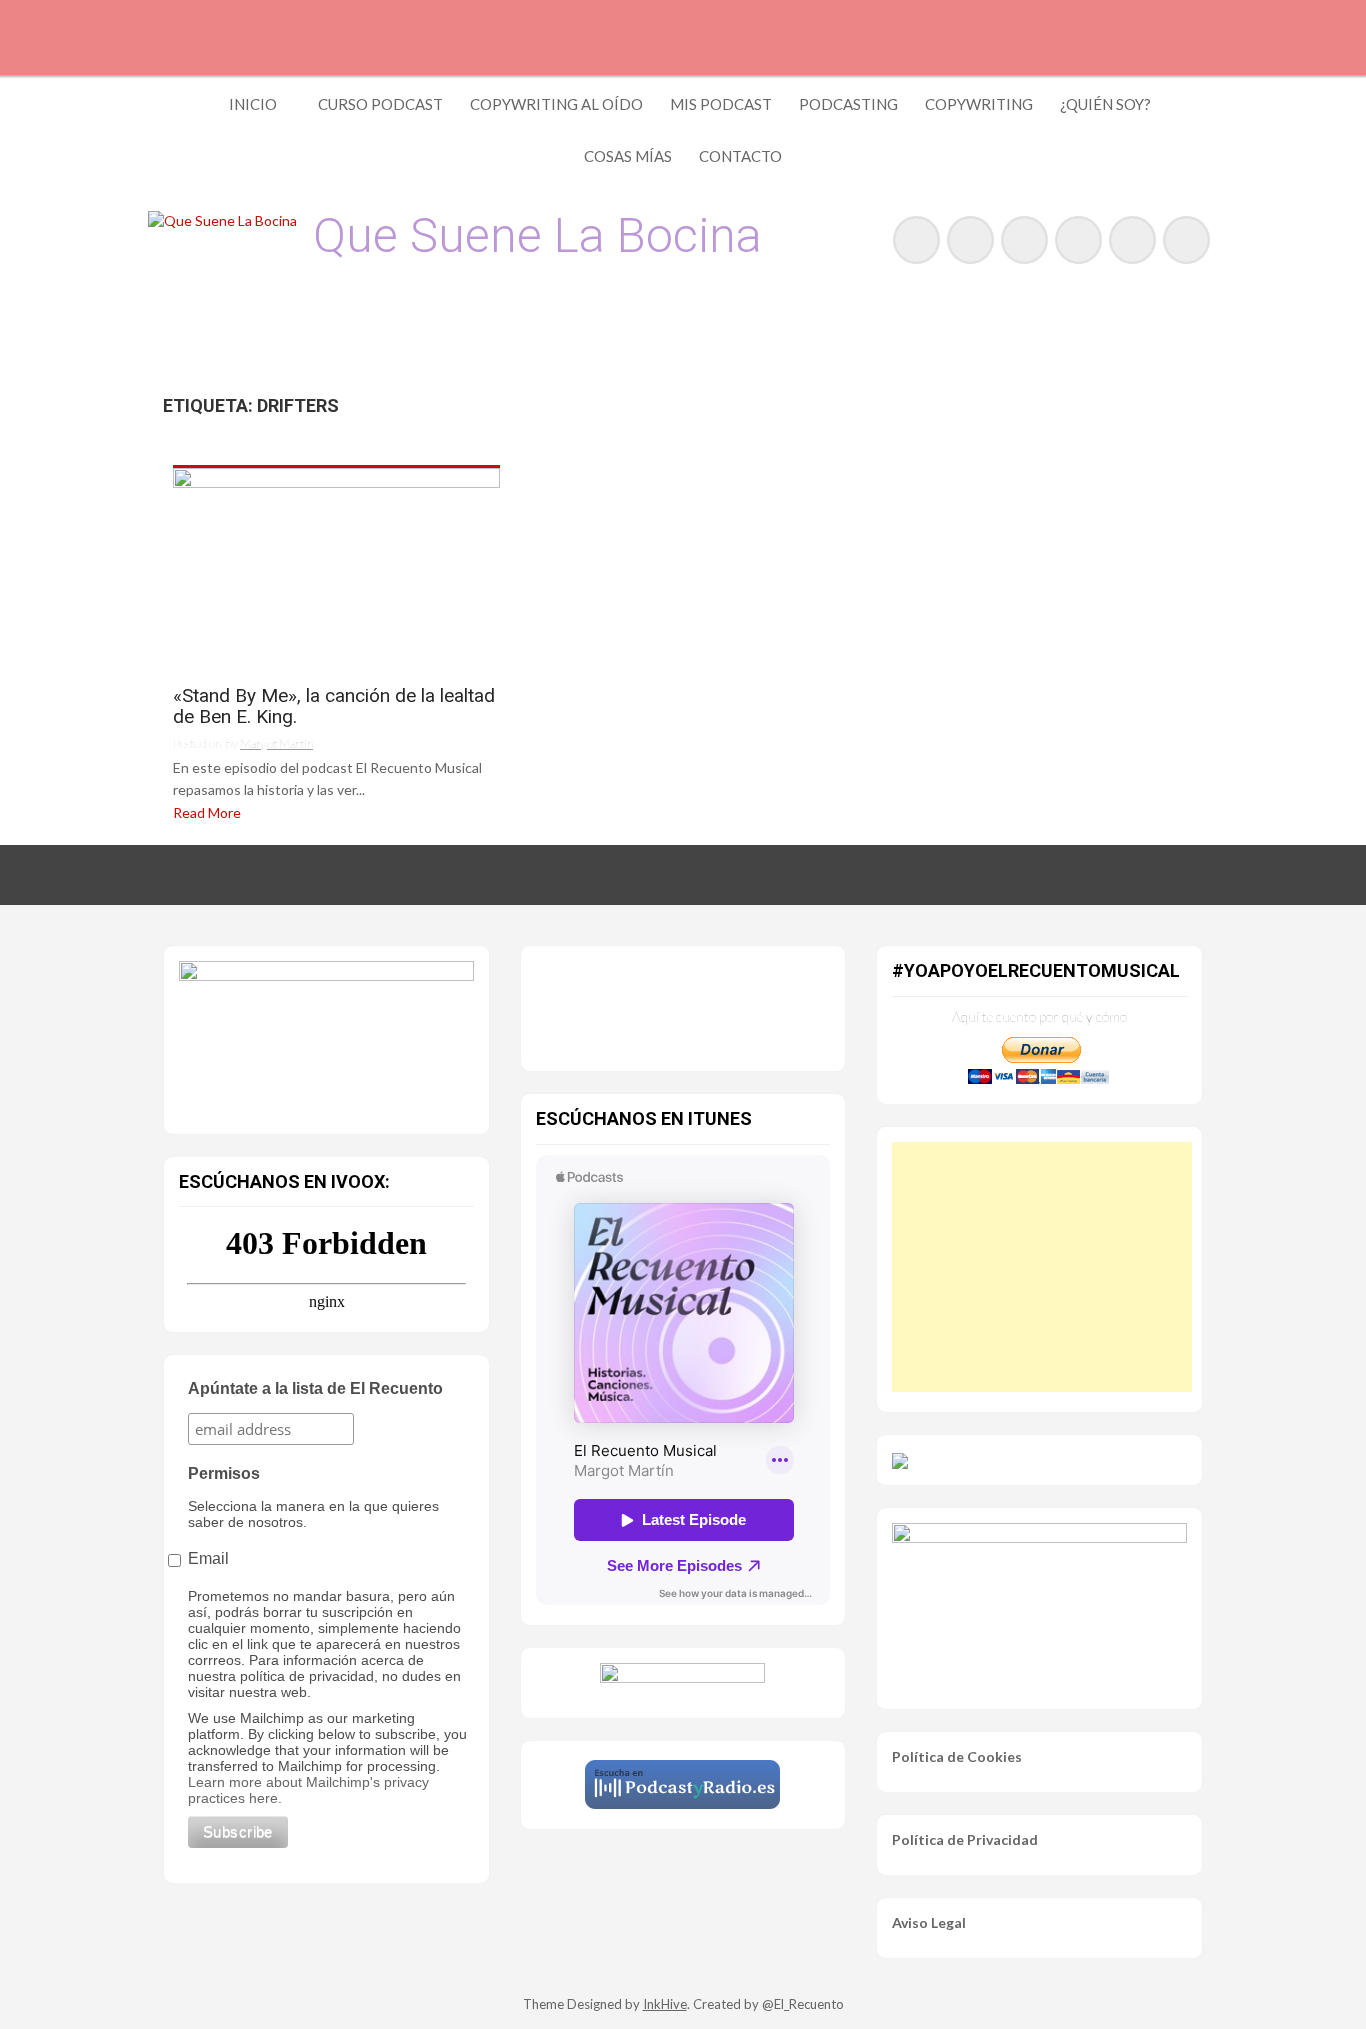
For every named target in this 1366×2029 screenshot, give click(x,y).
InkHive (665, 2004)
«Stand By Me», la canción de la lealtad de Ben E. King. (334, 707)
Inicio (253, 104)
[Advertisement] (1042, 1267)
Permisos (224, 1473)
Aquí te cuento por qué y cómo (1039, 1016)
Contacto (740, 156)
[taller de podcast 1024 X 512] (326, 1034)
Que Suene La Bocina (537, 235)
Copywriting (979, 104)
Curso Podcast (380, 104)
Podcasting (848, 104)
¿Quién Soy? (1105, 104)
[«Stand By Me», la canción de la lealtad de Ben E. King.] (336, 568)
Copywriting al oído (556, 104)
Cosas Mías (628, 156)
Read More (207, 812)
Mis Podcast (721, 104)
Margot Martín (276, 743)
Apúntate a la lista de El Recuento (315, 1388)
